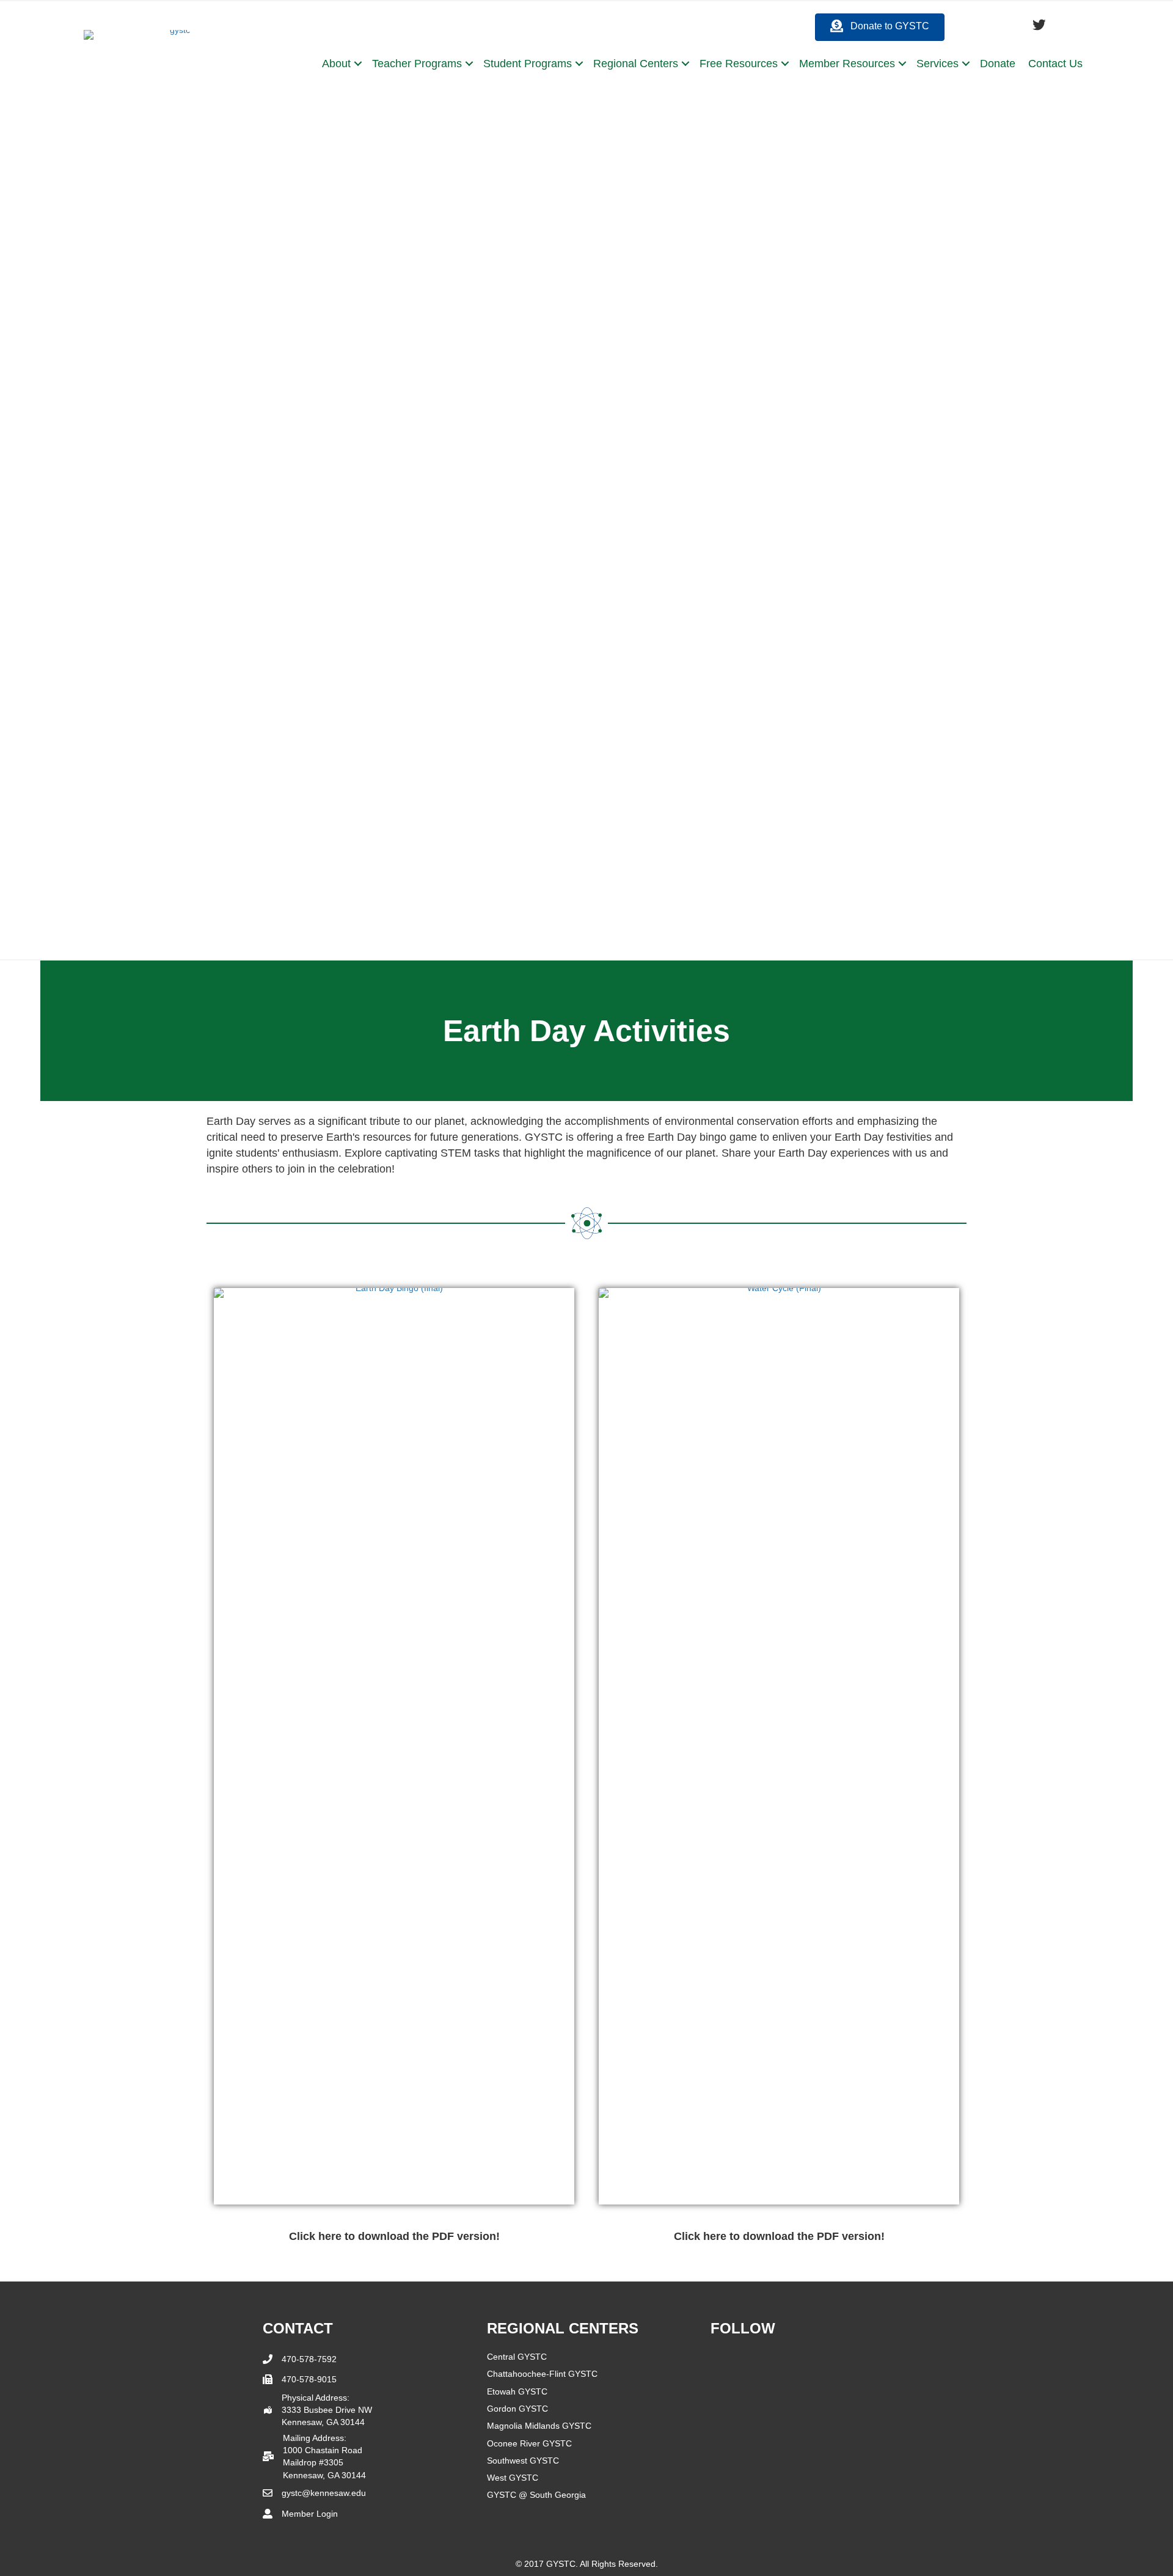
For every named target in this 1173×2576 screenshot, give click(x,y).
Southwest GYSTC (523, 2461)
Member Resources (847, 64)
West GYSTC (513, 2478)
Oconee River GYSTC (529, 2443)
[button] (358, 64)
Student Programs (528, 64)
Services (937, 64)
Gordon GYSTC (517, 2409)
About (336, 64)
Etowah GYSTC (517, 2391)
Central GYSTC (517, 2357)
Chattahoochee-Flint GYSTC (542, 2374)
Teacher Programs (417, 64)
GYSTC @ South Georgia (536, 2495)
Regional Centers (636, 64)
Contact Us (1055, 64)
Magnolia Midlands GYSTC (539, 2426)
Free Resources (739, 64)
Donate (998, 64)
